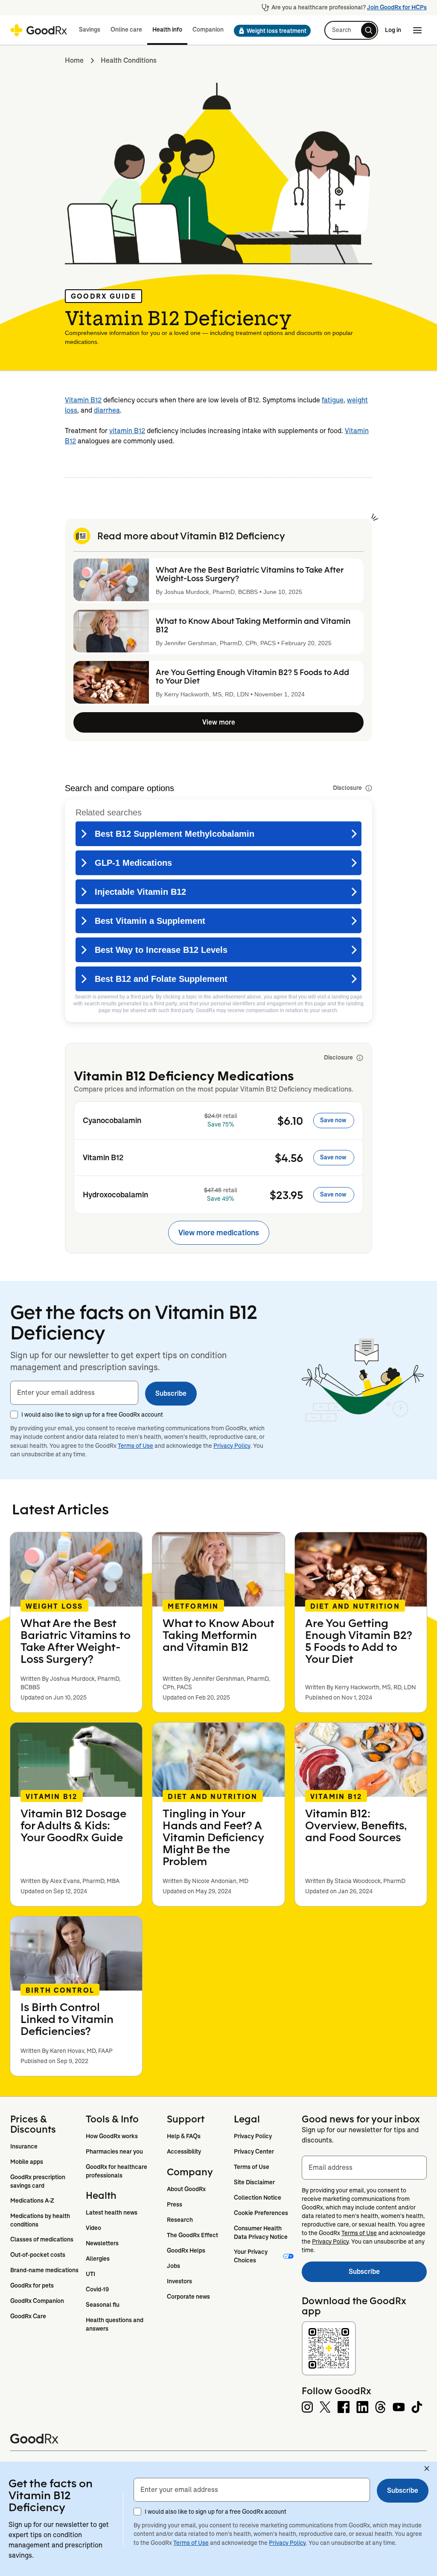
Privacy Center (254, 2151)
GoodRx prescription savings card (38, 2181)
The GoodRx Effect (192, 2235)
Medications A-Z (32, 2201)
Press (175, 2204)
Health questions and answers (115, 2324)
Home (74, 60)
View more (219, 722)
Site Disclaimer (254, 2182)
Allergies (98, 2259)
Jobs (173, 2266)
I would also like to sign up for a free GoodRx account (92, 1415)
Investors (179, 2281)
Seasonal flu (103, 2305)
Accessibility (184, 2151)
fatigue (333, 400)
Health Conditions (129, 60)
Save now (333, 1120)
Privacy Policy (232, 1446)
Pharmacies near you (114, 2151)
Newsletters (102, 2243)
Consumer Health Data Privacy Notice (261, 2233)
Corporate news (188, 2297)
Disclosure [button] (347, 788)
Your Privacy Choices (251, 2256)
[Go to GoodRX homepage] (39, 30)
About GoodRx (186, 2189)
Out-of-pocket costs (38, 2255)
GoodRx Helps (186, 2250)
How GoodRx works (112, 2136)
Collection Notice (258, 2198)
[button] (270, 31)
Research (180, 2220)
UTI (90, 2274)
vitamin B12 (127, 431)
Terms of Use (135, 1446)
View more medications (219, 1233)
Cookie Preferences (261, 2213)
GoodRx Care (28, 2316)
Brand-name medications (44, 2270)
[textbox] (74, 1393)
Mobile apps (27, 2162)
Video (93, 2228)
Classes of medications (42, 2239)
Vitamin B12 (83, 400)
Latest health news (112, 2212)
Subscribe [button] (171, 1393)
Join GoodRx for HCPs (397, 7)
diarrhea (107, 410)
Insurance (24, 2146)
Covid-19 (97, 2289)
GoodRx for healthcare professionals (117, 2171)
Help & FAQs (184, 2136)
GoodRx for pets (32, 2285)
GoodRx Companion (37, 2301)
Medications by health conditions (41, 2220)
